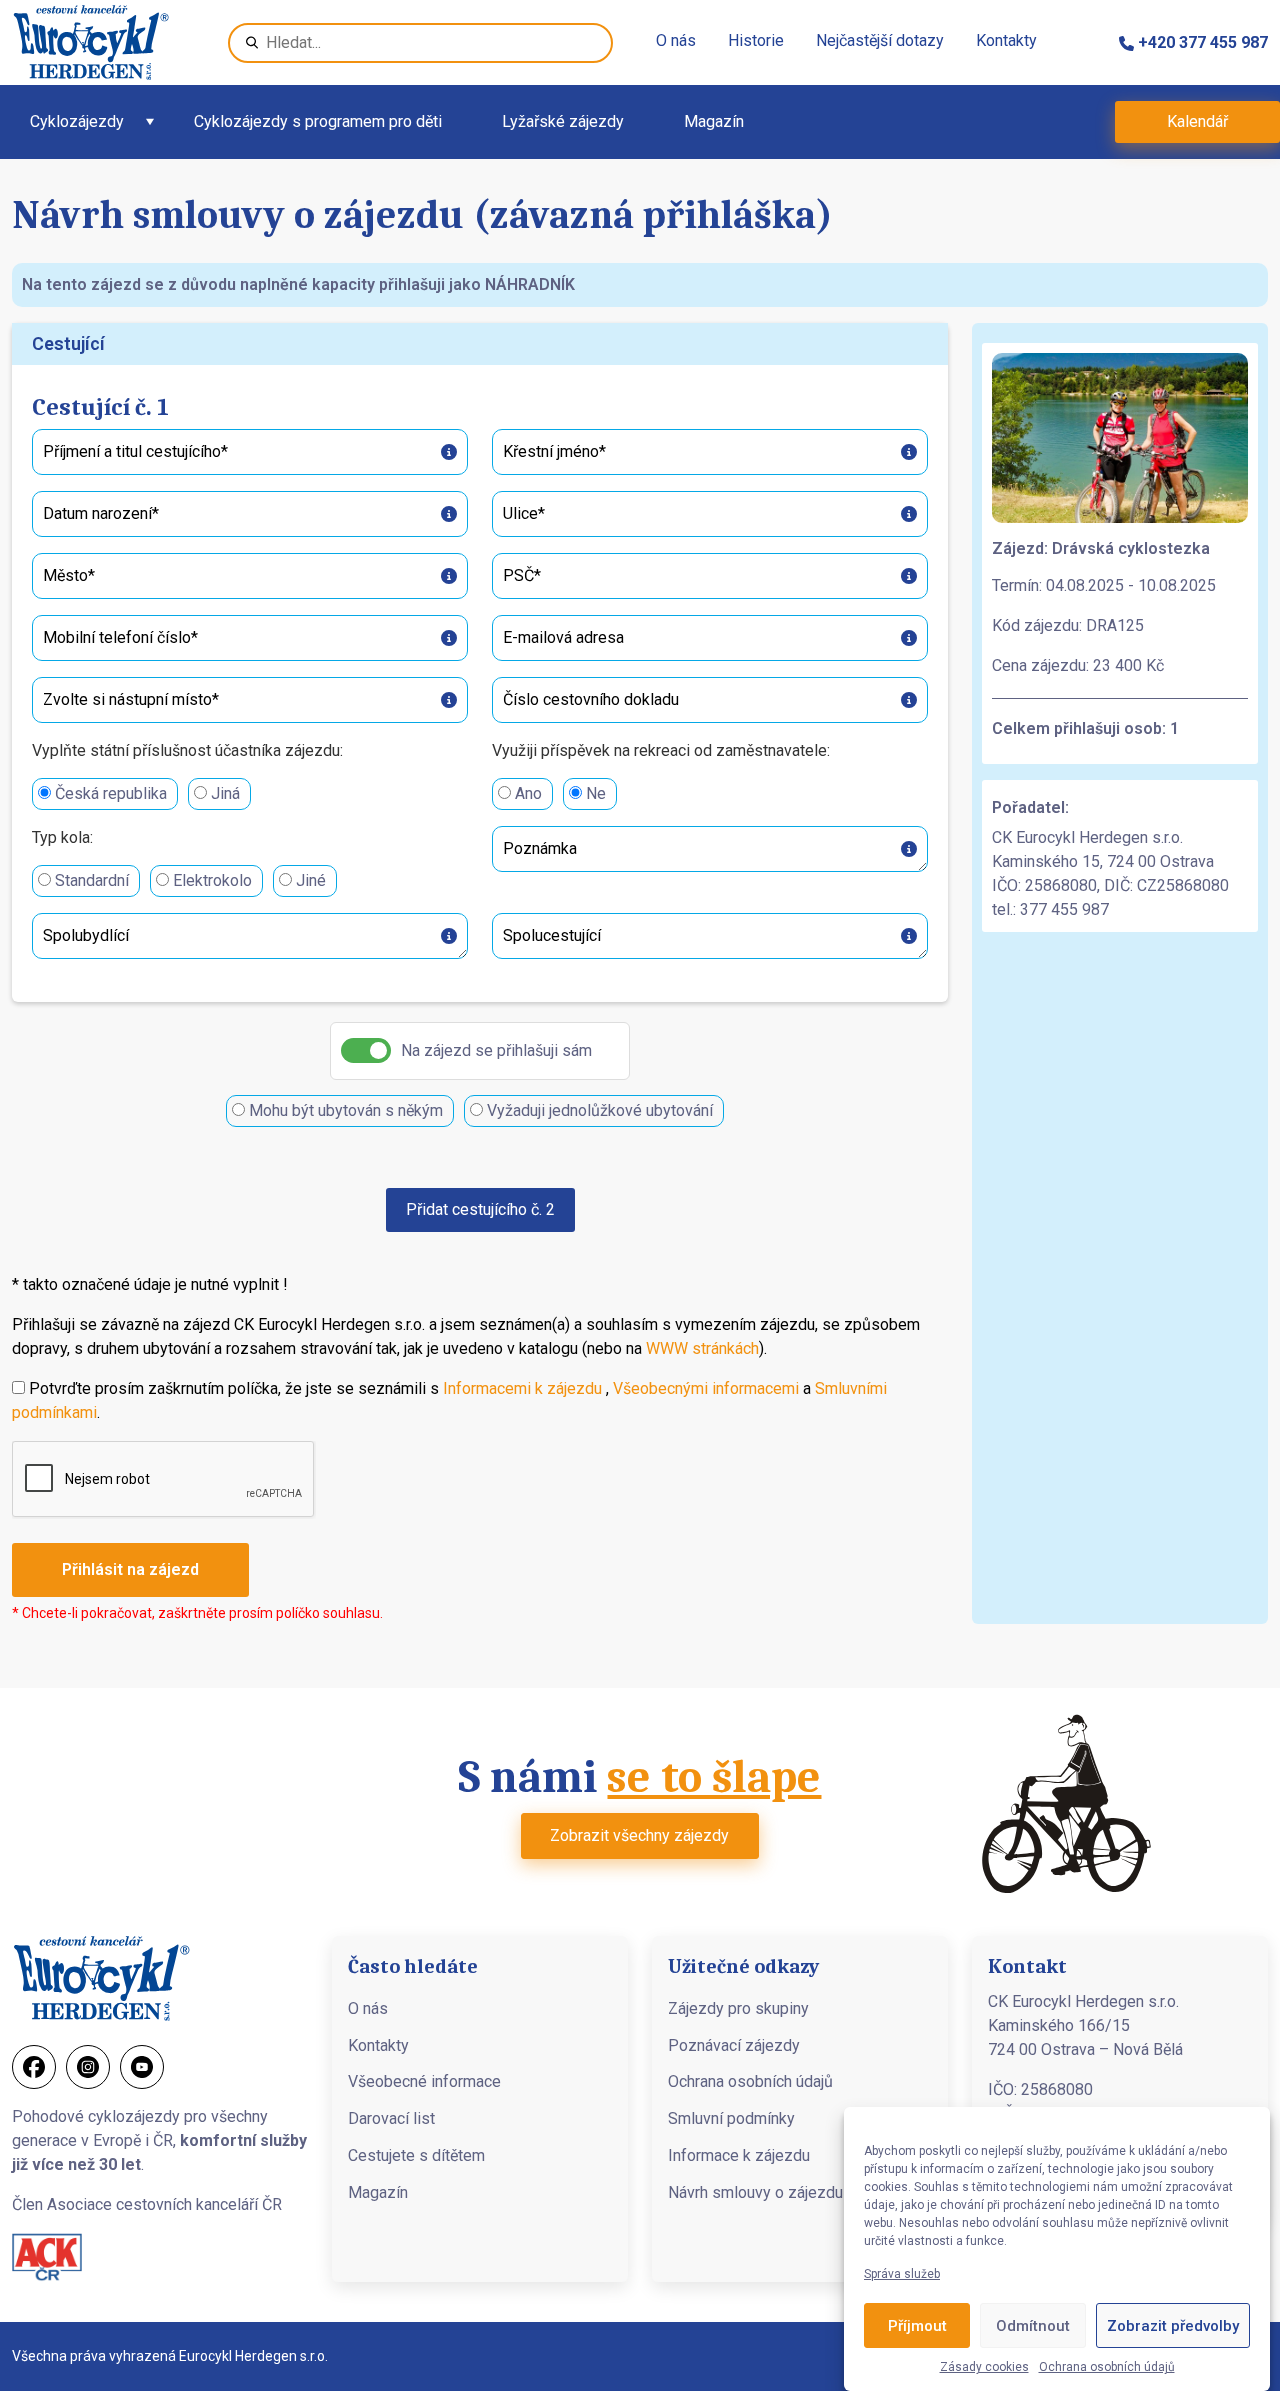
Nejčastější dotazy (880, 40)
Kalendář (1197, 121)
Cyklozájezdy (77, 121)
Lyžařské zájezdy (563, 121)
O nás (676, 40)
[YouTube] (142, 2067)
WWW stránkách (702, 1348)
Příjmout (917, 2326)
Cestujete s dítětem (416, 2155)
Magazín (714, 121)
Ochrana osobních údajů (1107, 2367)
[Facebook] (34, 2067)
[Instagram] (88, 2067)
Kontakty (1006, 40)
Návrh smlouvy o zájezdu (755, 2192)
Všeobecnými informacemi (706, 1388)
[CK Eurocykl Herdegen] (91, 42)
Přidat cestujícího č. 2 (480, 1209)
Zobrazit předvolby (1173, 2326)
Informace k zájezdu (739, 2155)
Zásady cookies (984, 2367)
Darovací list (391, 2118)
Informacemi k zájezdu (522, 1388)
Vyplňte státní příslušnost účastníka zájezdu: (187, 750)
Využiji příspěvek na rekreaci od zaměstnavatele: (661, 750)
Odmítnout (1033, 2326)
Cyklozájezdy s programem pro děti (318, 121)
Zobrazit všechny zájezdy (639, 1835)
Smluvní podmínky (731, 2118)
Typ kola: (62, 837)
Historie (756, 40)
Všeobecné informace (424, 2081)
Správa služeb (902, 2274)
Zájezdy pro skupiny (738, 2008)
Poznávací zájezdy (734, 2045)
